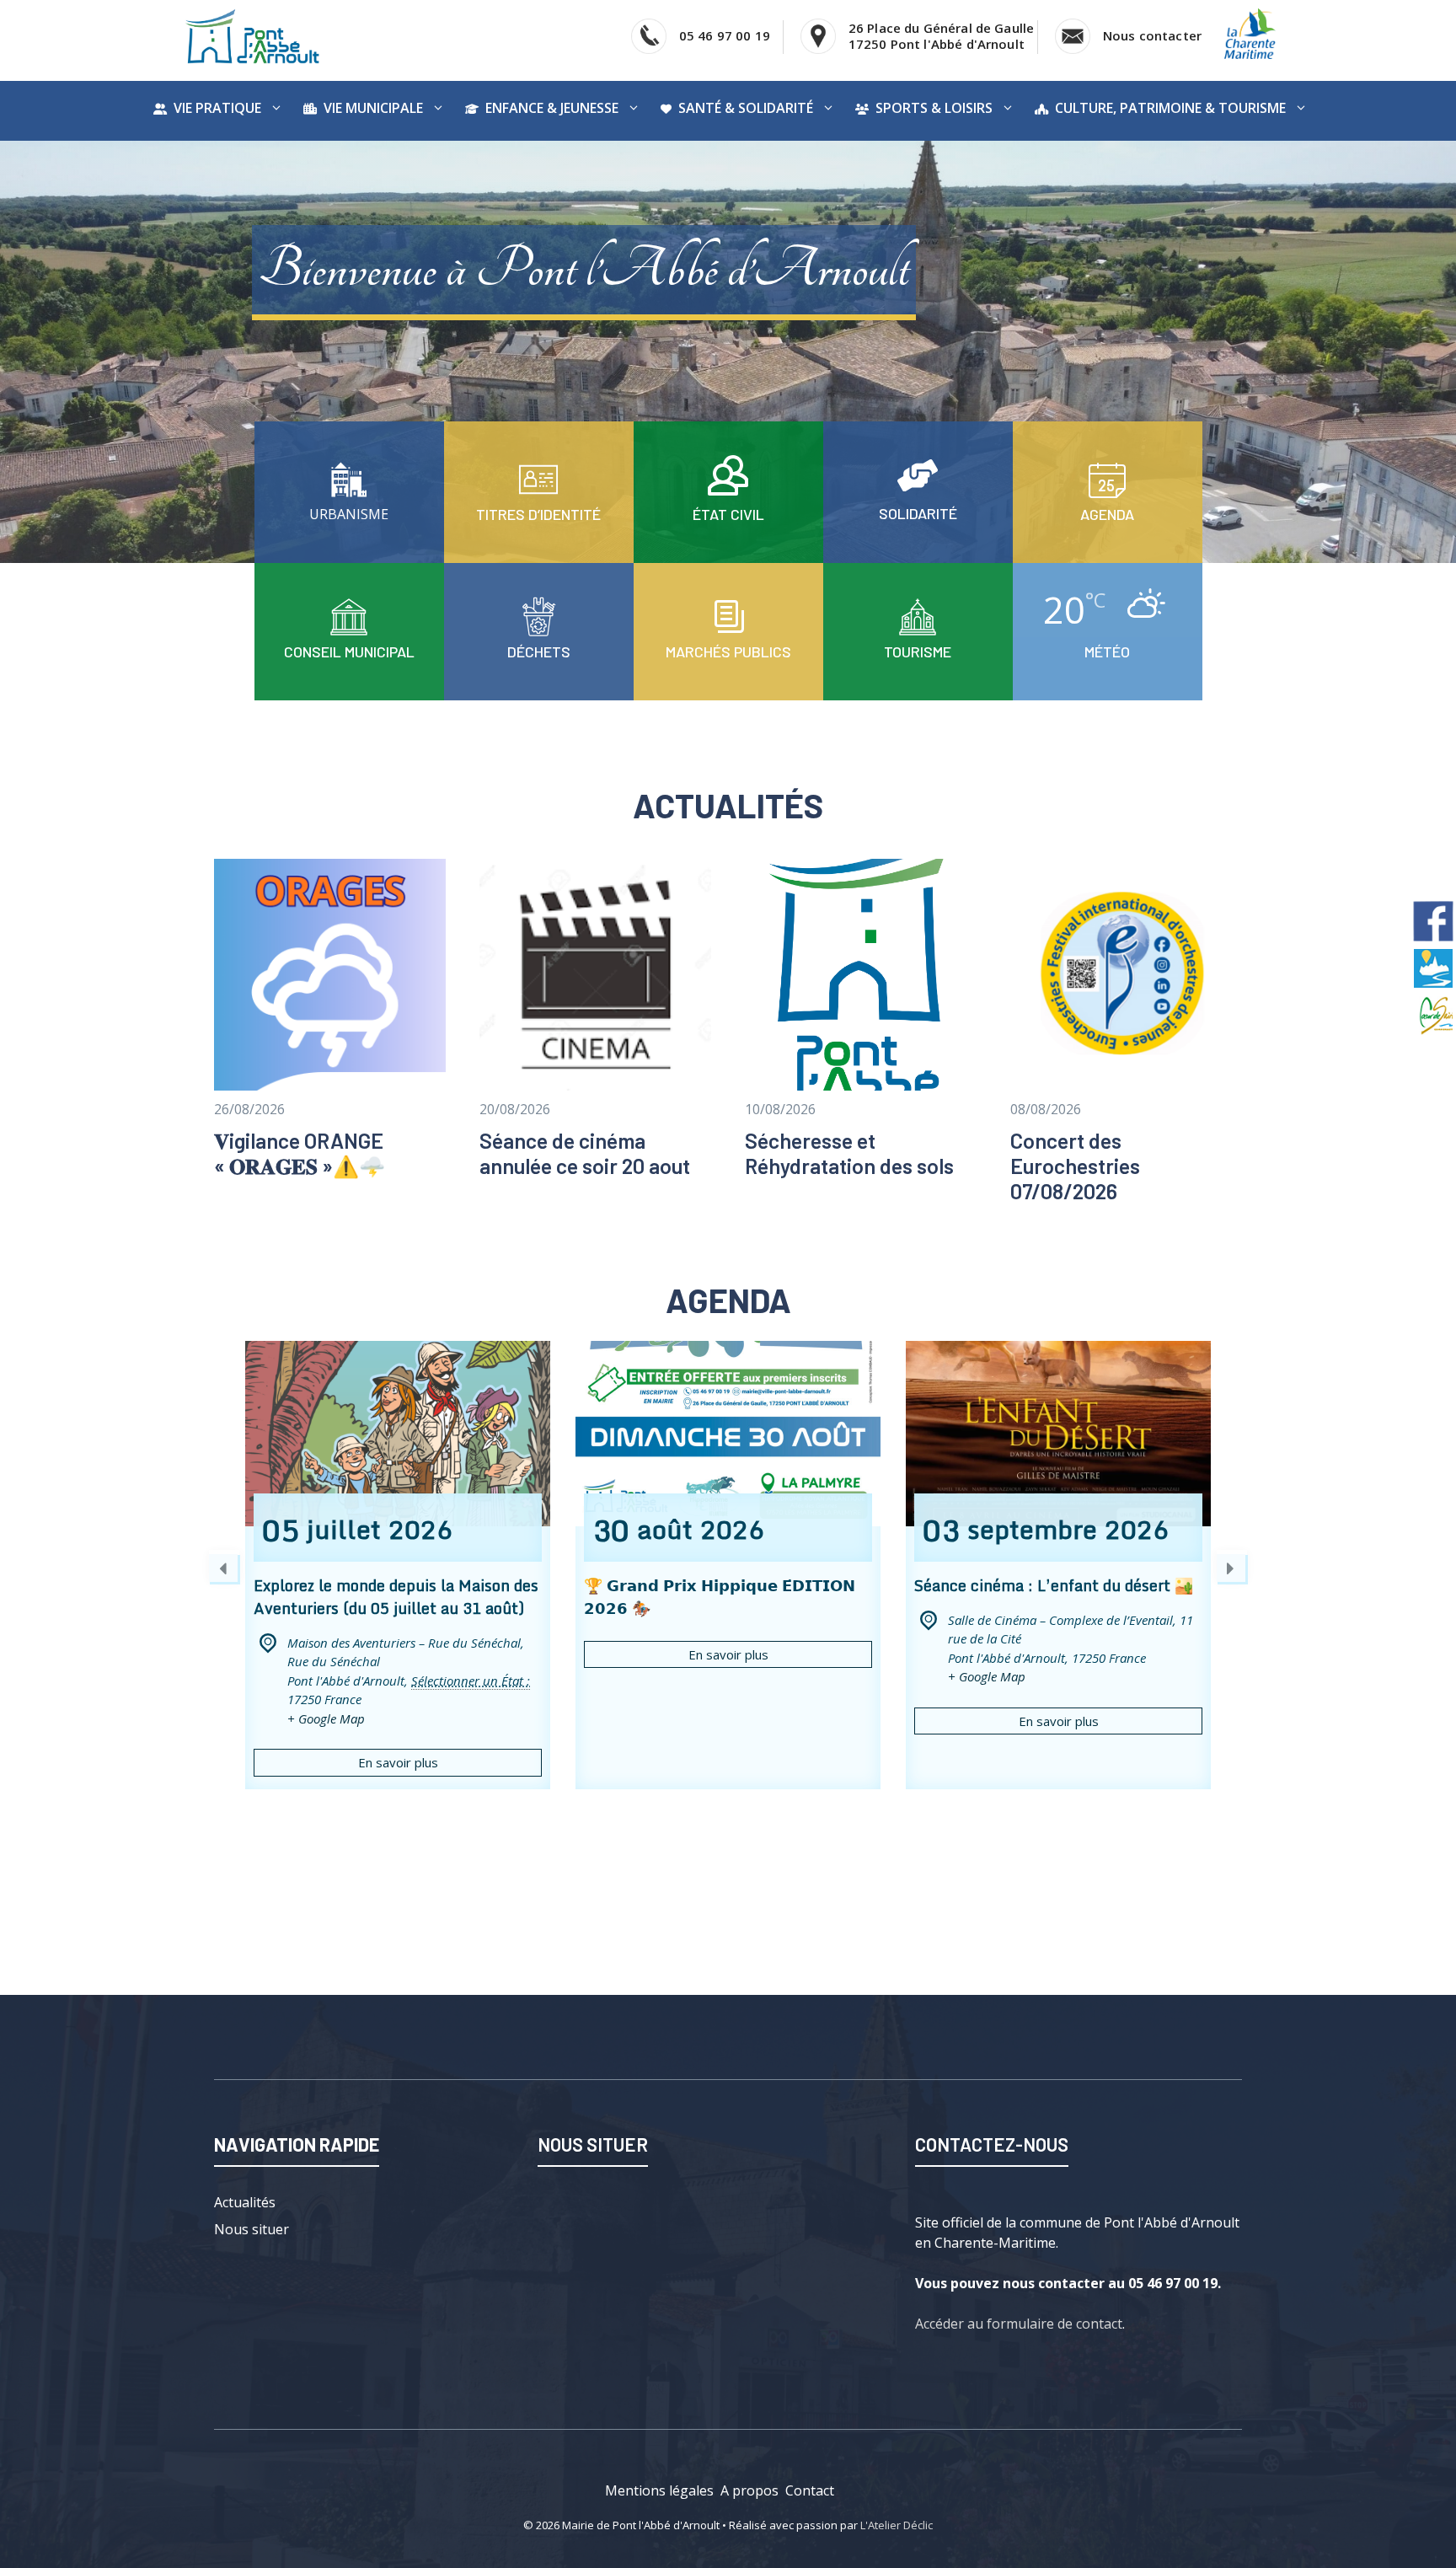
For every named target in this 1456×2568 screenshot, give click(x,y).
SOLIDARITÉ (918, 513)
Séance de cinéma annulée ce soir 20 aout (585, 1153)
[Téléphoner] (649, 36)
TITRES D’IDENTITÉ (538, 514)
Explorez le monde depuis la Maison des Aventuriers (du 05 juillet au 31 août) (396, 1597)
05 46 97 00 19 (725, 35)
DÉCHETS (539, 651)
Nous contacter (1152, 35)
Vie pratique (217, 108)
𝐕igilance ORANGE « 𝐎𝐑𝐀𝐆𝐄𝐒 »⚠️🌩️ (300, 1153)
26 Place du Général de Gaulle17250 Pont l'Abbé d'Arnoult (941, 36)
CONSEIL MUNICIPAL (349, 651)
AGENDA (1107, 514)
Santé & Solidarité (746, 108)
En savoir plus (398, 1762)
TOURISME (918, 651)
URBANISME (349, 514)
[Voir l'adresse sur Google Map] (818, 36)
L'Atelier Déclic (897, 2525)
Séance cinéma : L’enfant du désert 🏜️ (1054, 1585)
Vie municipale (373, 108)
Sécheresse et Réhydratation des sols (849, 1153)
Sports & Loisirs (934, 108)
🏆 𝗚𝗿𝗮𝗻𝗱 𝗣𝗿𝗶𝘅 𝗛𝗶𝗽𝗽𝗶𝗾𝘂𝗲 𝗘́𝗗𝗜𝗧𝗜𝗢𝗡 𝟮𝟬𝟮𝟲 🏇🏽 (720, 1597)
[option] (398, 1565)
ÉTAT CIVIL (728, 514)
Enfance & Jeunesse (552, 108)
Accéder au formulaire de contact (1019, 2324)
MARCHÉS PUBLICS (728, 651)
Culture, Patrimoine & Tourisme (1170, 108)
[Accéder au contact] (1073, 36)
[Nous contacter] (349, 495)
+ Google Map (326, 1718)
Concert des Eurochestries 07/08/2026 (1075, 1166)
